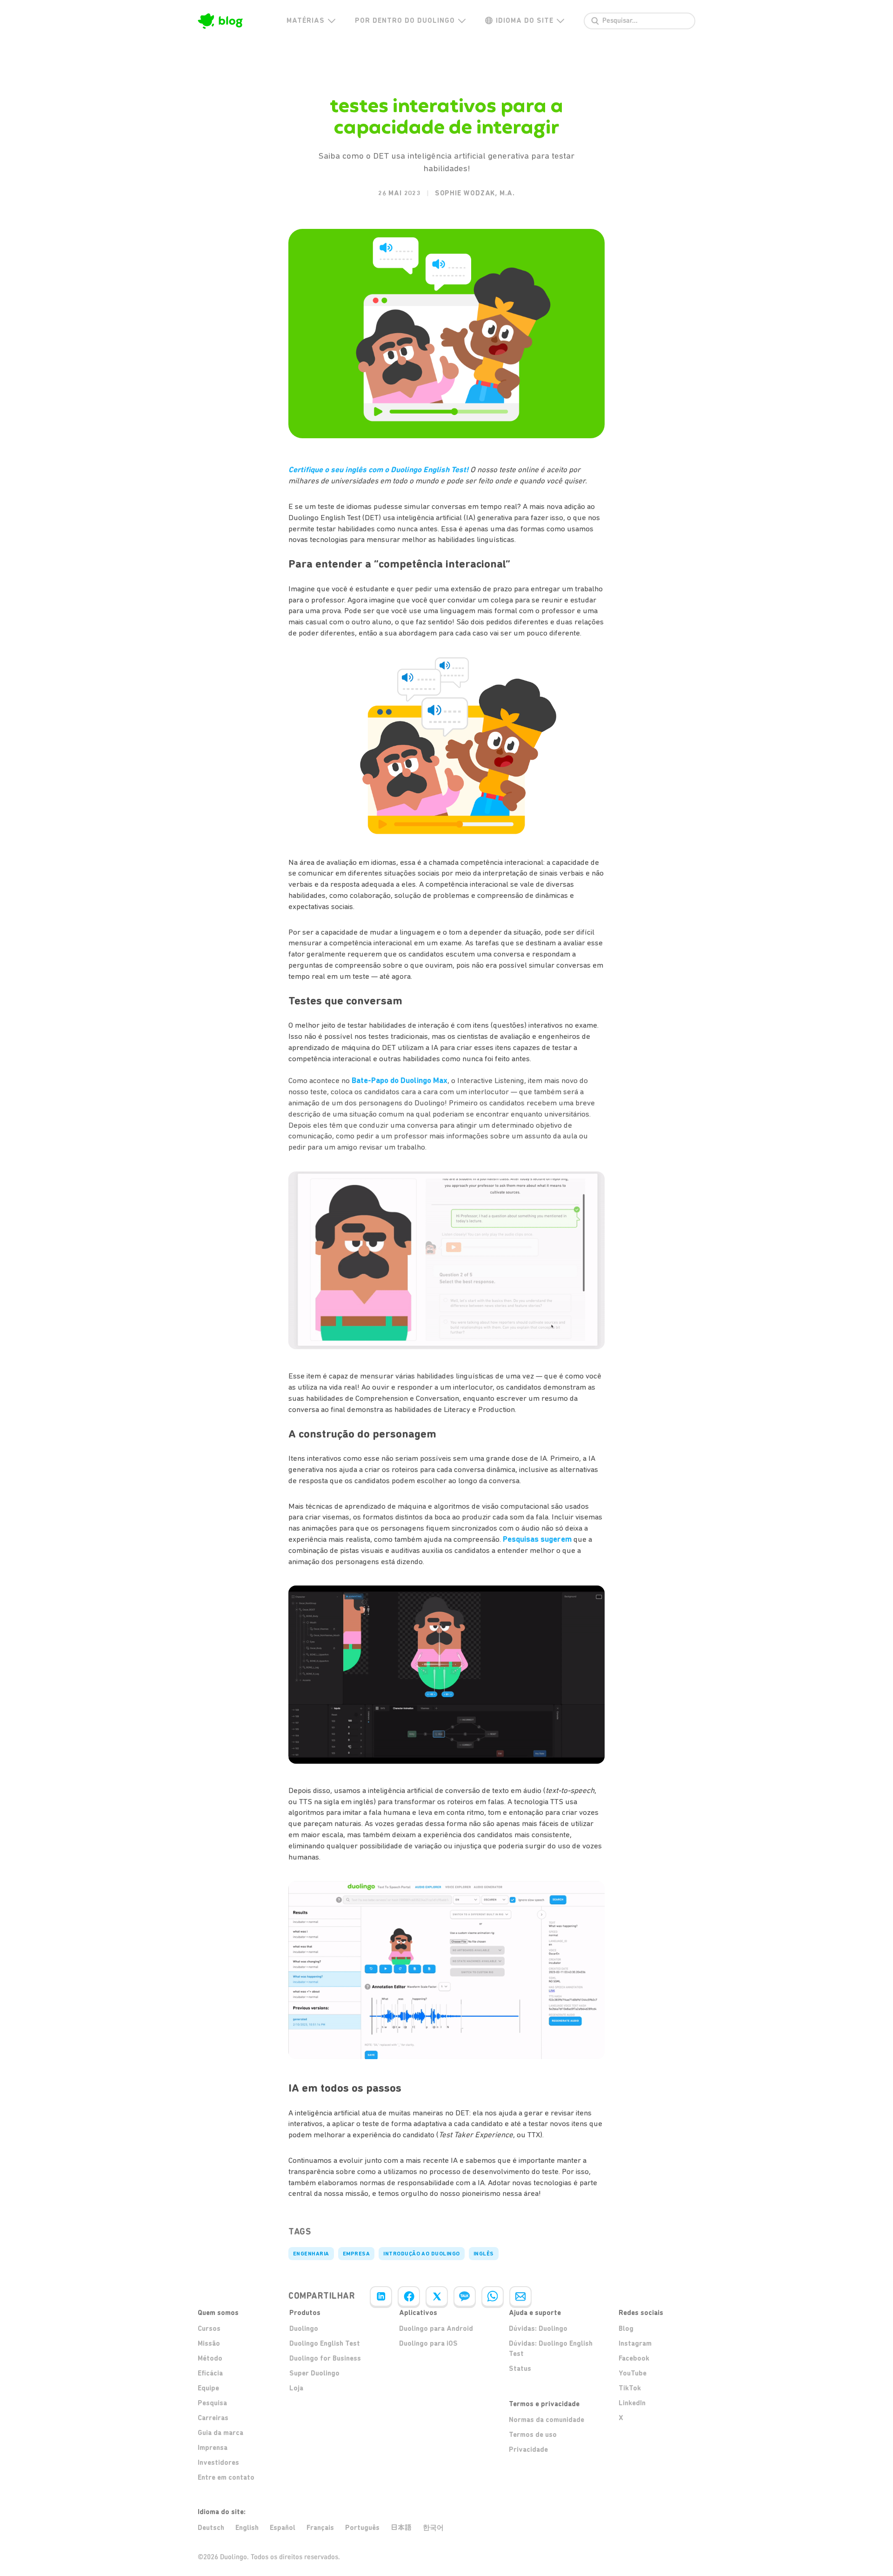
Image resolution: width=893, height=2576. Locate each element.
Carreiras (213, 2418)
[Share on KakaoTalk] (465, 2296)
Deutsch (211, 2528)
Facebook (634, 2358)
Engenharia (311, 2254)
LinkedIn (632, 2403)
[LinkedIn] (381, 2296)
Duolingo (304, 2328)
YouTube (633, 2373)
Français (320, 2528)
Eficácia (210, 2373)
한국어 (433, 2528)
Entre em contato (226, 2477)
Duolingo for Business (325, 2358)
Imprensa (213, 2448)
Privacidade (528, 2449)
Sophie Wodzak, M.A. (475, 193)
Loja (296, 2388)
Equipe (208, 2388)
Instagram (635, 2343)
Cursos (209, 2328)
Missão (209, 2343)
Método (210, 2358)
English (247, 2528)
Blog (626, 2328)
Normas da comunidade (546, 2420)
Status (520, 2369)
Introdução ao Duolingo (422, 2254)
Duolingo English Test (325, 2343)
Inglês (484, 2254)
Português (362, 2528)
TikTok (630, 2388)
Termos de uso (533, 2435)
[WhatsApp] (493, 2296)
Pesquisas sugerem (537, 1539)
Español (283, 2528)
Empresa (356, 2254)
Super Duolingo (314, 2373)
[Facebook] (409, 2296)
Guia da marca (220, 2433)
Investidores (218, 2462)
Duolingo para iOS (428, 2343)
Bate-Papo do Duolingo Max (400, 1080)
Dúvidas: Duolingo (538, 2328)
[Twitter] (437, 2296)
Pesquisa (212, 2403)
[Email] (520, 2296)
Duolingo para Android (436, 2328)
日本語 (401, 2527)
